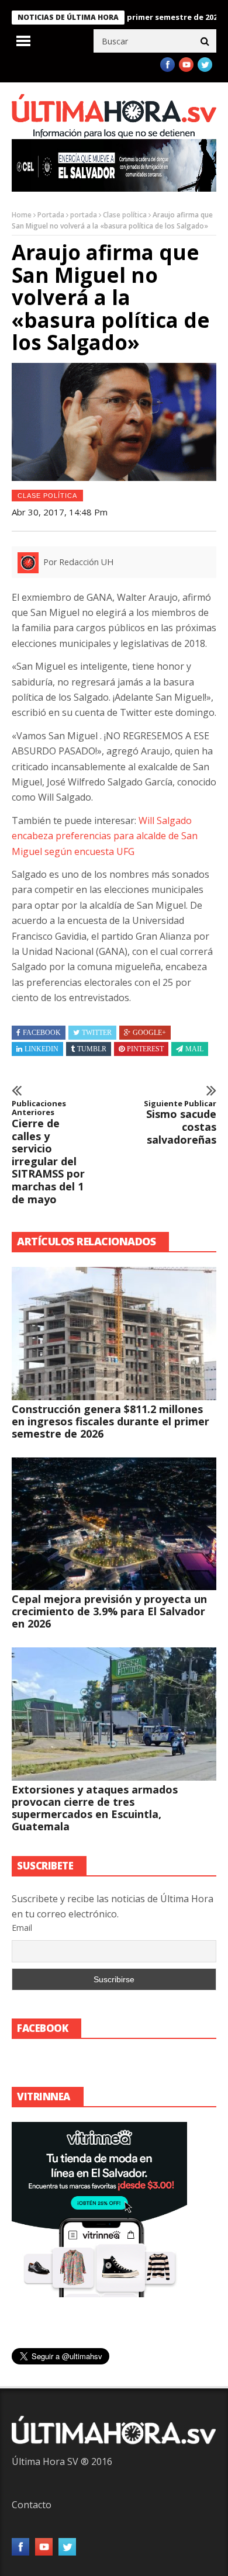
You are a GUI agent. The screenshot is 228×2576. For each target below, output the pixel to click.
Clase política (125, 215)
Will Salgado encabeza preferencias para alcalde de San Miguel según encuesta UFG (105, 836)
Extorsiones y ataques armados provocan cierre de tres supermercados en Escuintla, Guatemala (95, 1808)
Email (22, 1928)
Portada (51, 215)
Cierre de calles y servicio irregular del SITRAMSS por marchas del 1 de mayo (48, 1152)
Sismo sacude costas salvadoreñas (180, 1123)
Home (22, 215)
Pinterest (145, 1049)
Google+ (149, 1033)
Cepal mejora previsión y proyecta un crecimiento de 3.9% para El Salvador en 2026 (109, 1611)
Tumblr (92, 1049)
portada (84, 215)
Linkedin (42, 1049)
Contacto (32, 2505)
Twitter (97, 1033)
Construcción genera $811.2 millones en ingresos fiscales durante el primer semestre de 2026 (110, 1421)
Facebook (42, 1033)
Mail (194, 1049)
